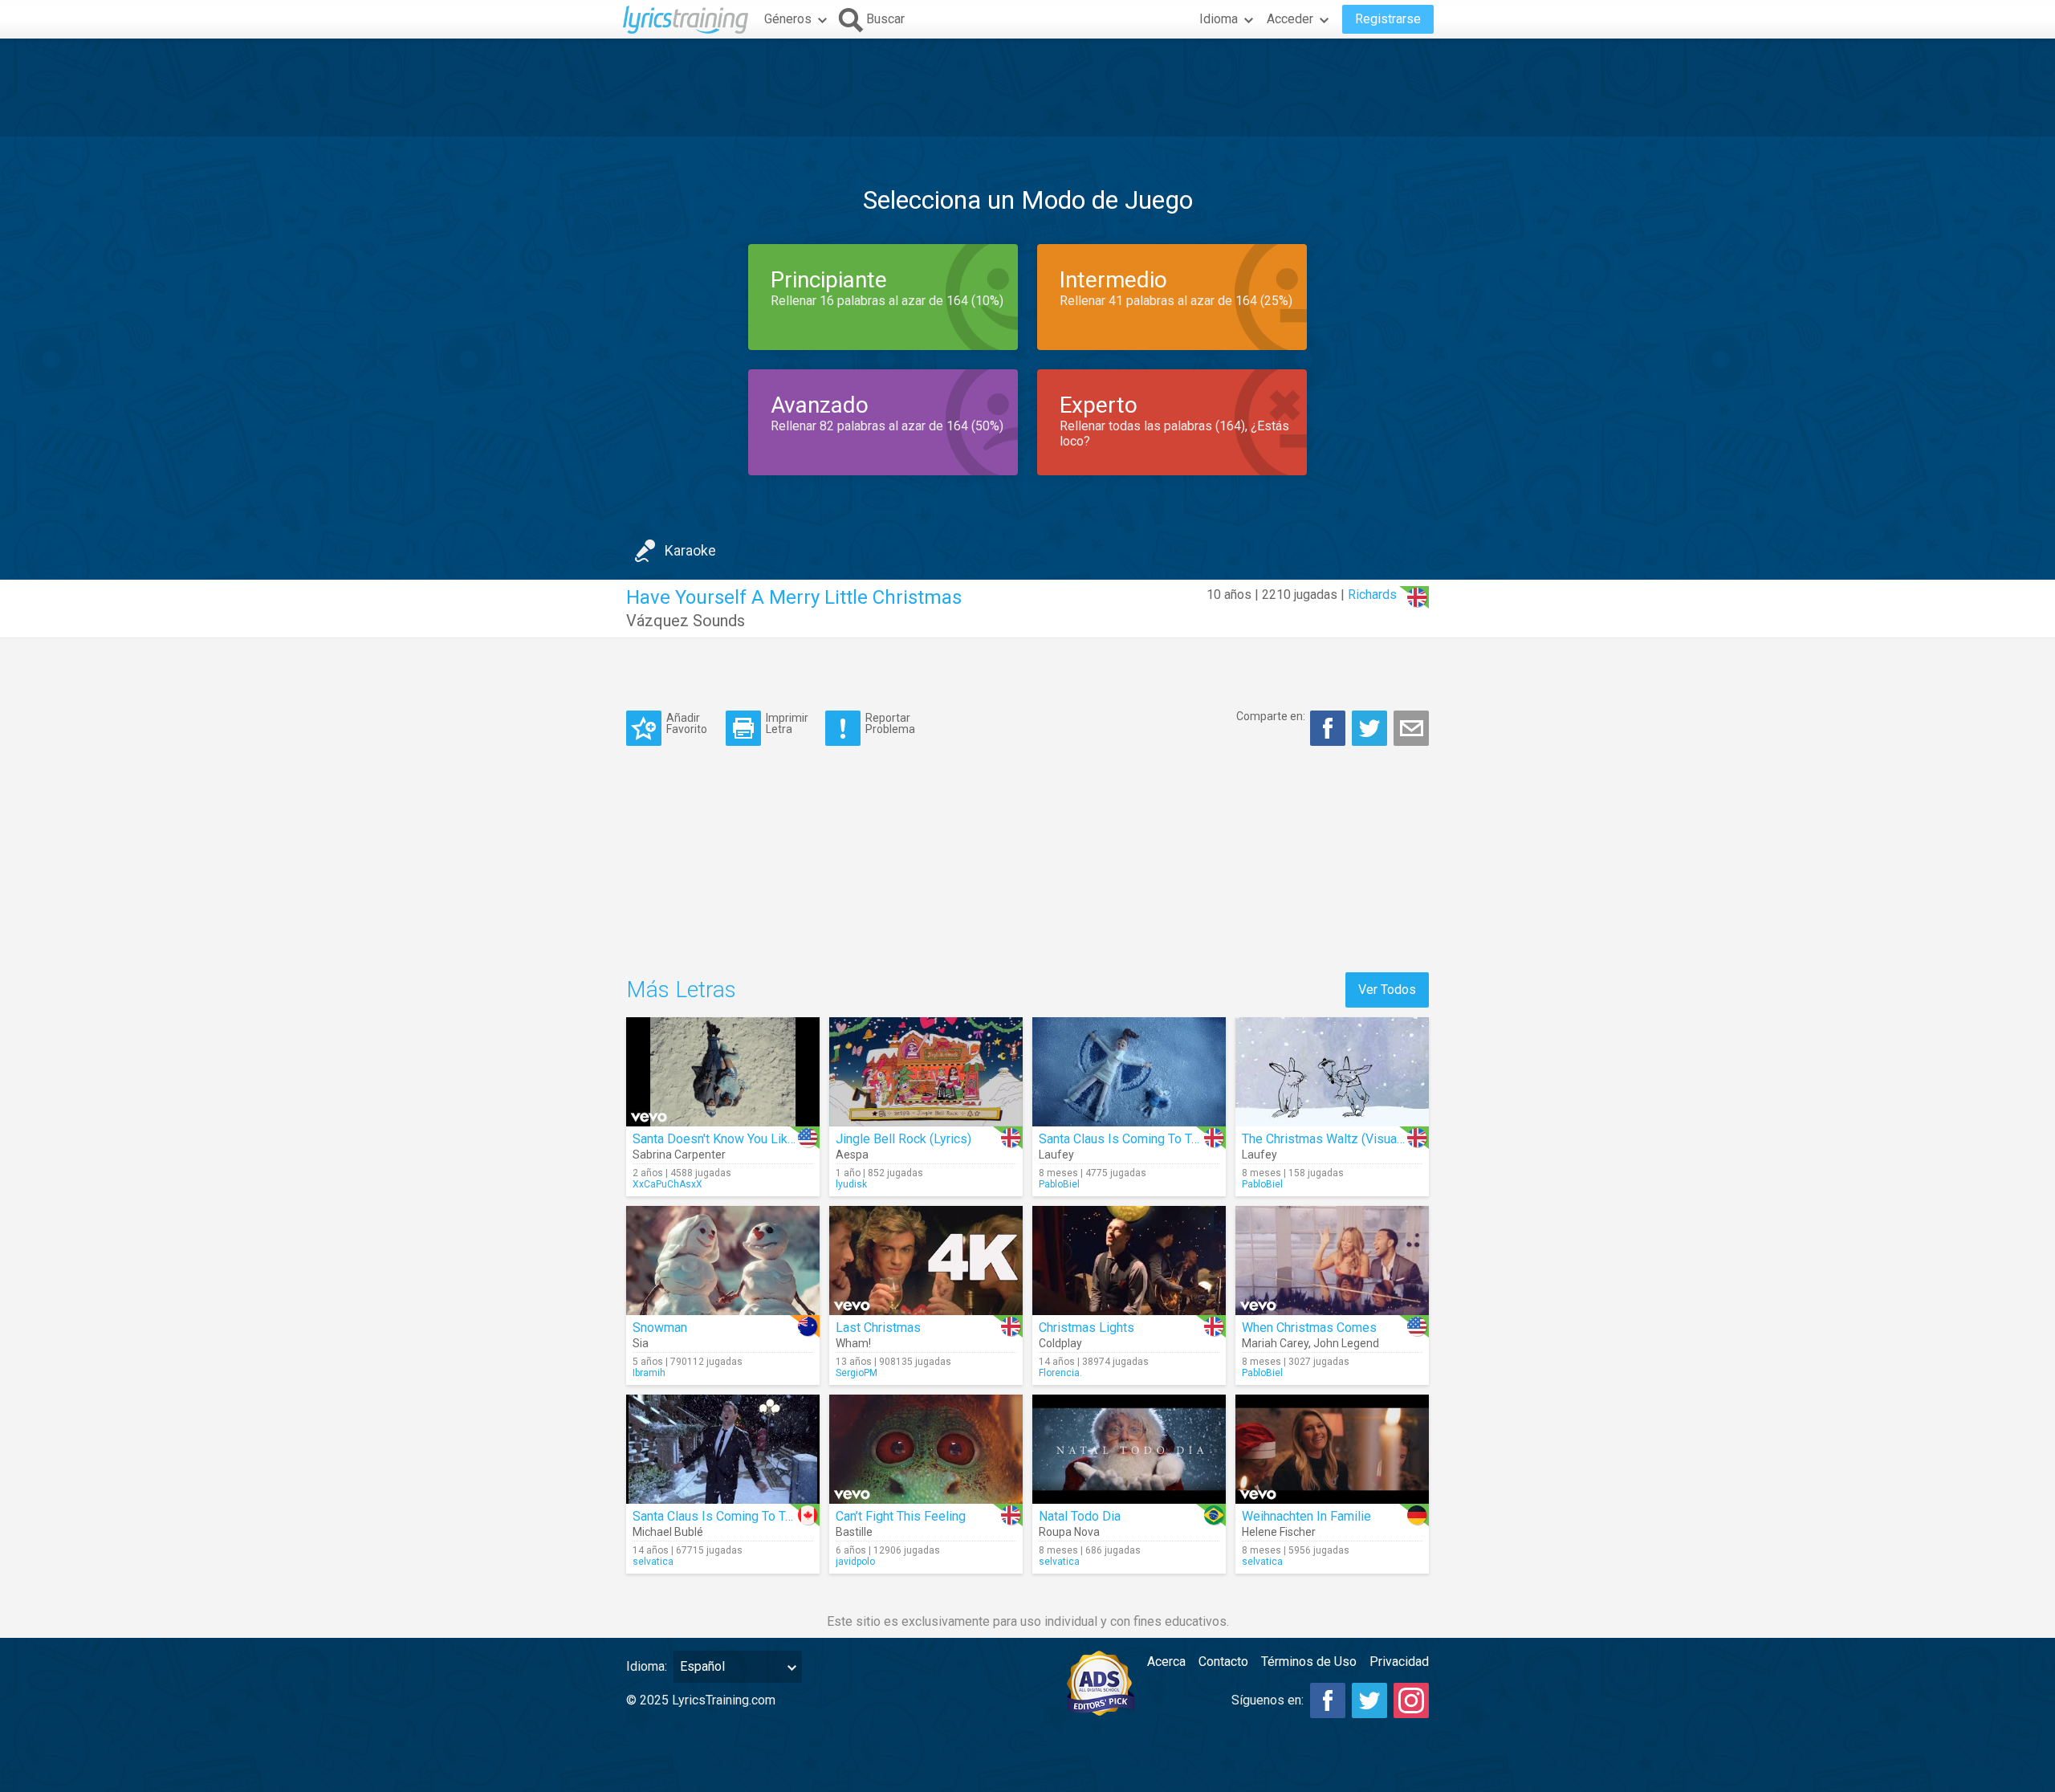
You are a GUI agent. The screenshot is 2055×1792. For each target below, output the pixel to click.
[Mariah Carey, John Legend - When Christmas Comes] (1332, 1261)
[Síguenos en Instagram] (1411, 1700)
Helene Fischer (1279, 1532)
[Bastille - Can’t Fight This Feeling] (926, 1449)
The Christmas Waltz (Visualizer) (1334, 1139)
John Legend (1346, 1343)
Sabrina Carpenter (679, 1155)
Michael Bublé (668, 1532)
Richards (1372, 595)
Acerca (1166, 1662)
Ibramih (649, 1373)
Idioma (1219, 19)
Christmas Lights (1087, 1328)
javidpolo (855, 1562)
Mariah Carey (1275, 1343)
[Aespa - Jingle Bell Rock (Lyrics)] (926, 1072)
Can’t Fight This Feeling (901, 1516)
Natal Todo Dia (1080, 1516)
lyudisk (851, 1184)
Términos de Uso (1309, 1662)
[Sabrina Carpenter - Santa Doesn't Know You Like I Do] (723, 1072)
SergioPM (857, 1373)
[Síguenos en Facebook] (1328, 1700)
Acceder (1290, 19)
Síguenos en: (1268, 1700)
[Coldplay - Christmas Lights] (1129, 1261)
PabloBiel (1059, 1184)
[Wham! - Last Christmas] (926, 1261)
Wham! (853, 1343)
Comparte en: (1271, 716)
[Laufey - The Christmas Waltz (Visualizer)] (1332, 1072)
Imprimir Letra (787, 723)
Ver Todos (1387, 990)
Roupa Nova (1069, 1532)
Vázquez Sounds (686, 621)
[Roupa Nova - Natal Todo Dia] (1129, 1449)
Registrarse (1388, 19)
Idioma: (647, 1666)
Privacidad (1399, 1662)
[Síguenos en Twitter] (1369, 1700)
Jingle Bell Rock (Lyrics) (903, 1139)
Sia (641, 1343)
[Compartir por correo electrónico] (1411, 728)
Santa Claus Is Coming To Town (1127, 1139)
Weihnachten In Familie (1306, 1516)
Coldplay (1060, 1343)
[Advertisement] (1027, 88)
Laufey (1056, 1155)
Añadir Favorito (687, 723)
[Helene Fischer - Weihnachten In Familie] (1332, 1449)
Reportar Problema (890, 723)
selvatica (653, 1562)
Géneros (788, 19)
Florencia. (1060, 1373)
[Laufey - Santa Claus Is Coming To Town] (1129, 1072)
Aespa (852, 1155)
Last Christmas (878, 1328)
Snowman (660, 1328)
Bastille (854, 1532)
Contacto (1223, 1662)
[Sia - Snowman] (723, 1261)
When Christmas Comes (1309, 1328)
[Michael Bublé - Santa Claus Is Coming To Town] (723, 1449)
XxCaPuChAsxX (667, 1184)
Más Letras (681, 990)
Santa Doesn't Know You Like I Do (727, 1139)
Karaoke (690, 550)
